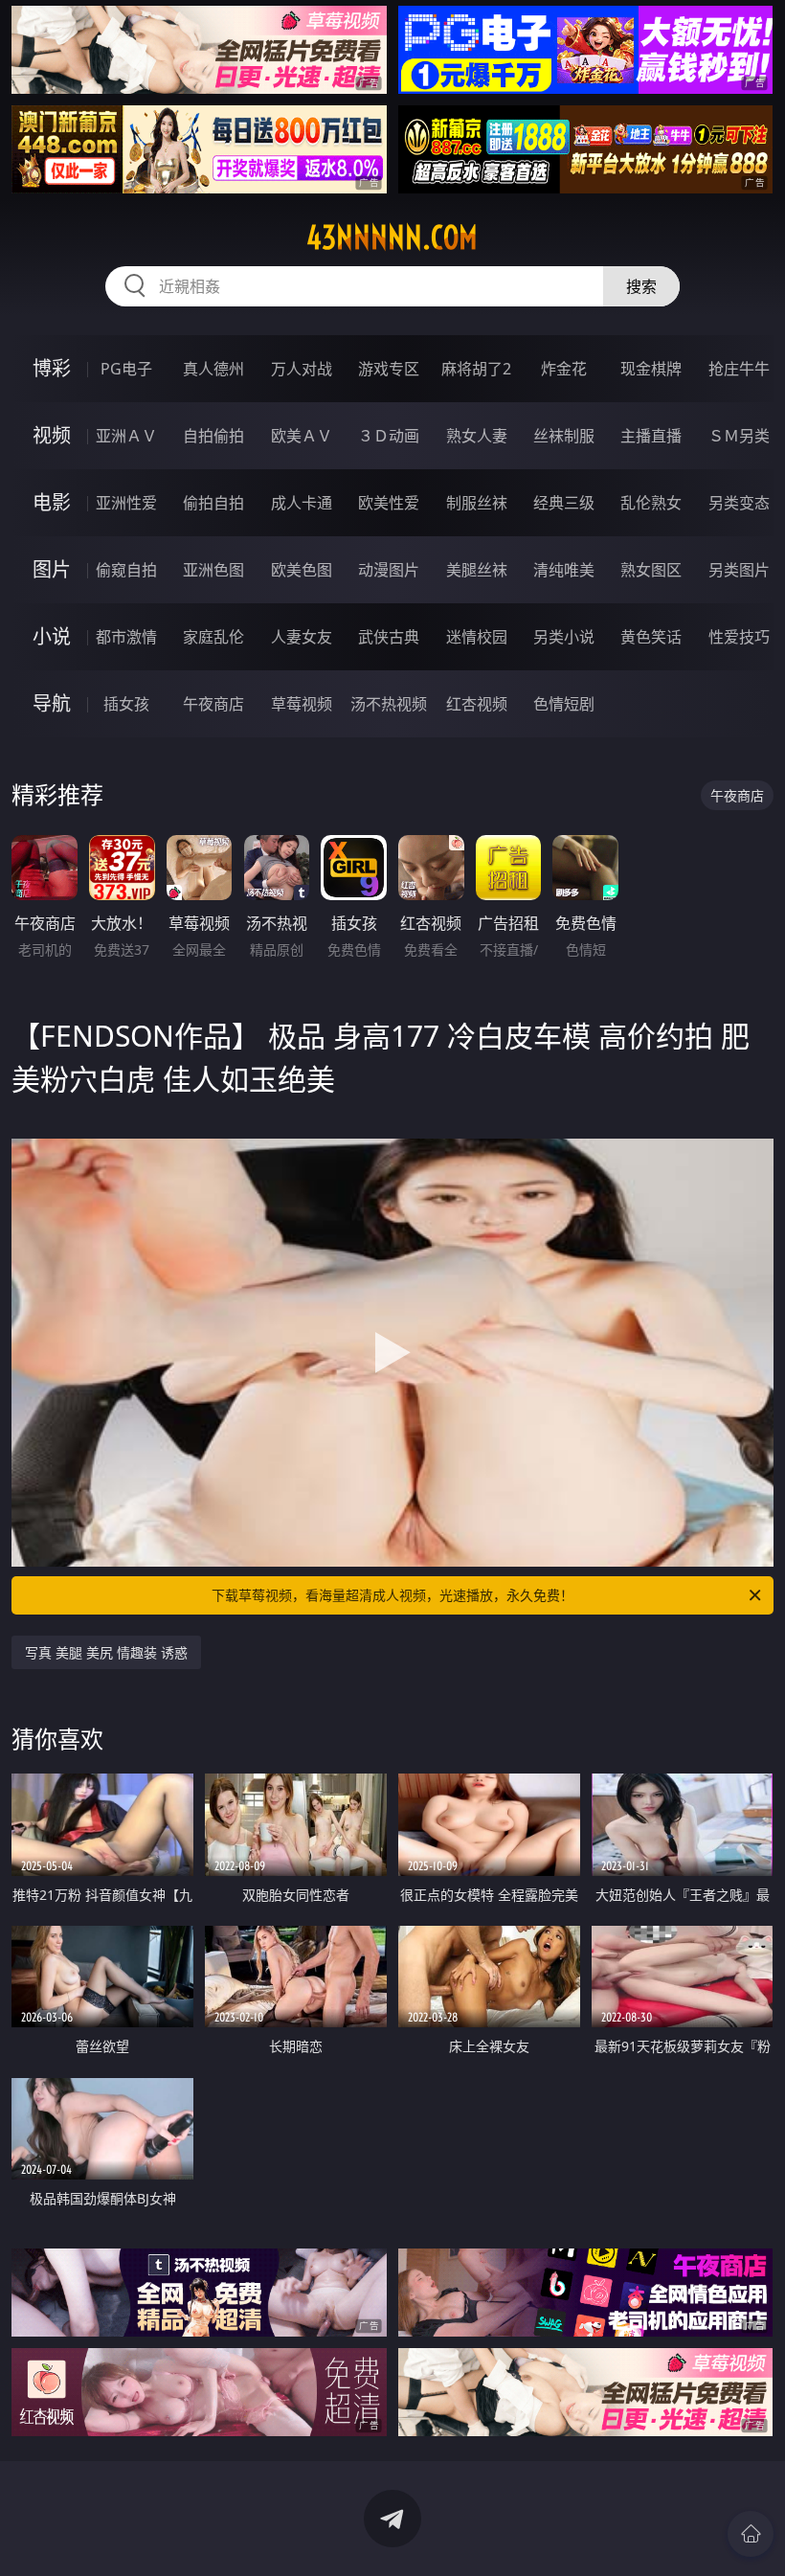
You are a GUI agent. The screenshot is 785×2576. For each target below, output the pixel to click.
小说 (52, 636)
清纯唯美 (564, 570)
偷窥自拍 (126, 570)
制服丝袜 (477, 503)
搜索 (641, 286)
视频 (52, 435)
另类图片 (739, 570)
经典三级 (564, 503)
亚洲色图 (213, 570)
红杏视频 (477, 704)
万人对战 (302, 369)
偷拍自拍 (213, 503)
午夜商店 (213, 704)
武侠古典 (389, 637)
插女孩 (126, 704)
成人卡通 (302, 503)
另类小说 (564, 637)
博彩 (52, 368)
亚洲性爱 (126, 503)
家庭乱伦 (213, 637)
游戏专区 (389, 369)
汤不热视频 (389, 704)
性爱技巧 (739, 637)
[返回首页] (751, 2534)
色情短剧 (564, 704)
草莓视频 (302, 704)
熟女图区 (651, 570)
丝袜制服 (564, 436)
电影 (52, 502)
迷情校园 (477, 637)
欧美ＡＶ (302, 436)
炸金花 (564, 369)
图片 (52, 569)
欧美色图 (302, 570)
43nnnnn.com (392, 237)
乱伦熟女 (651, 503)
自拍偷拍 (213, 436)
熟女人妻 (477, 436)
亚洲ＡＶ (126, 436)
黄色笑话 (651, 637)
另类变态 (739, 503)
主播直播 (651, 436)
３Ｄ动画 (389, 436)
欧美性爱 (389, 503)
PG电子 (126, 369)
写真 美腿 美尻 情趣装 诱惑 (106, 1652)
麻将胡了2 (476, 369)
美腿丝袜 (477, 570)
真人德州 (213, 369)
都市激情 (126, 637)
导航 (52, 703)
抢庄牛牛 (739, 369)
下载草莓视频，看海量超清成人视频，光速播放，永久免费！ (392, 1595)
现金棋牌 (651, 369)
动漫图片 (389, 570)
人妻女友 (302, 637)
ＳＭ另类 (739, 436)
